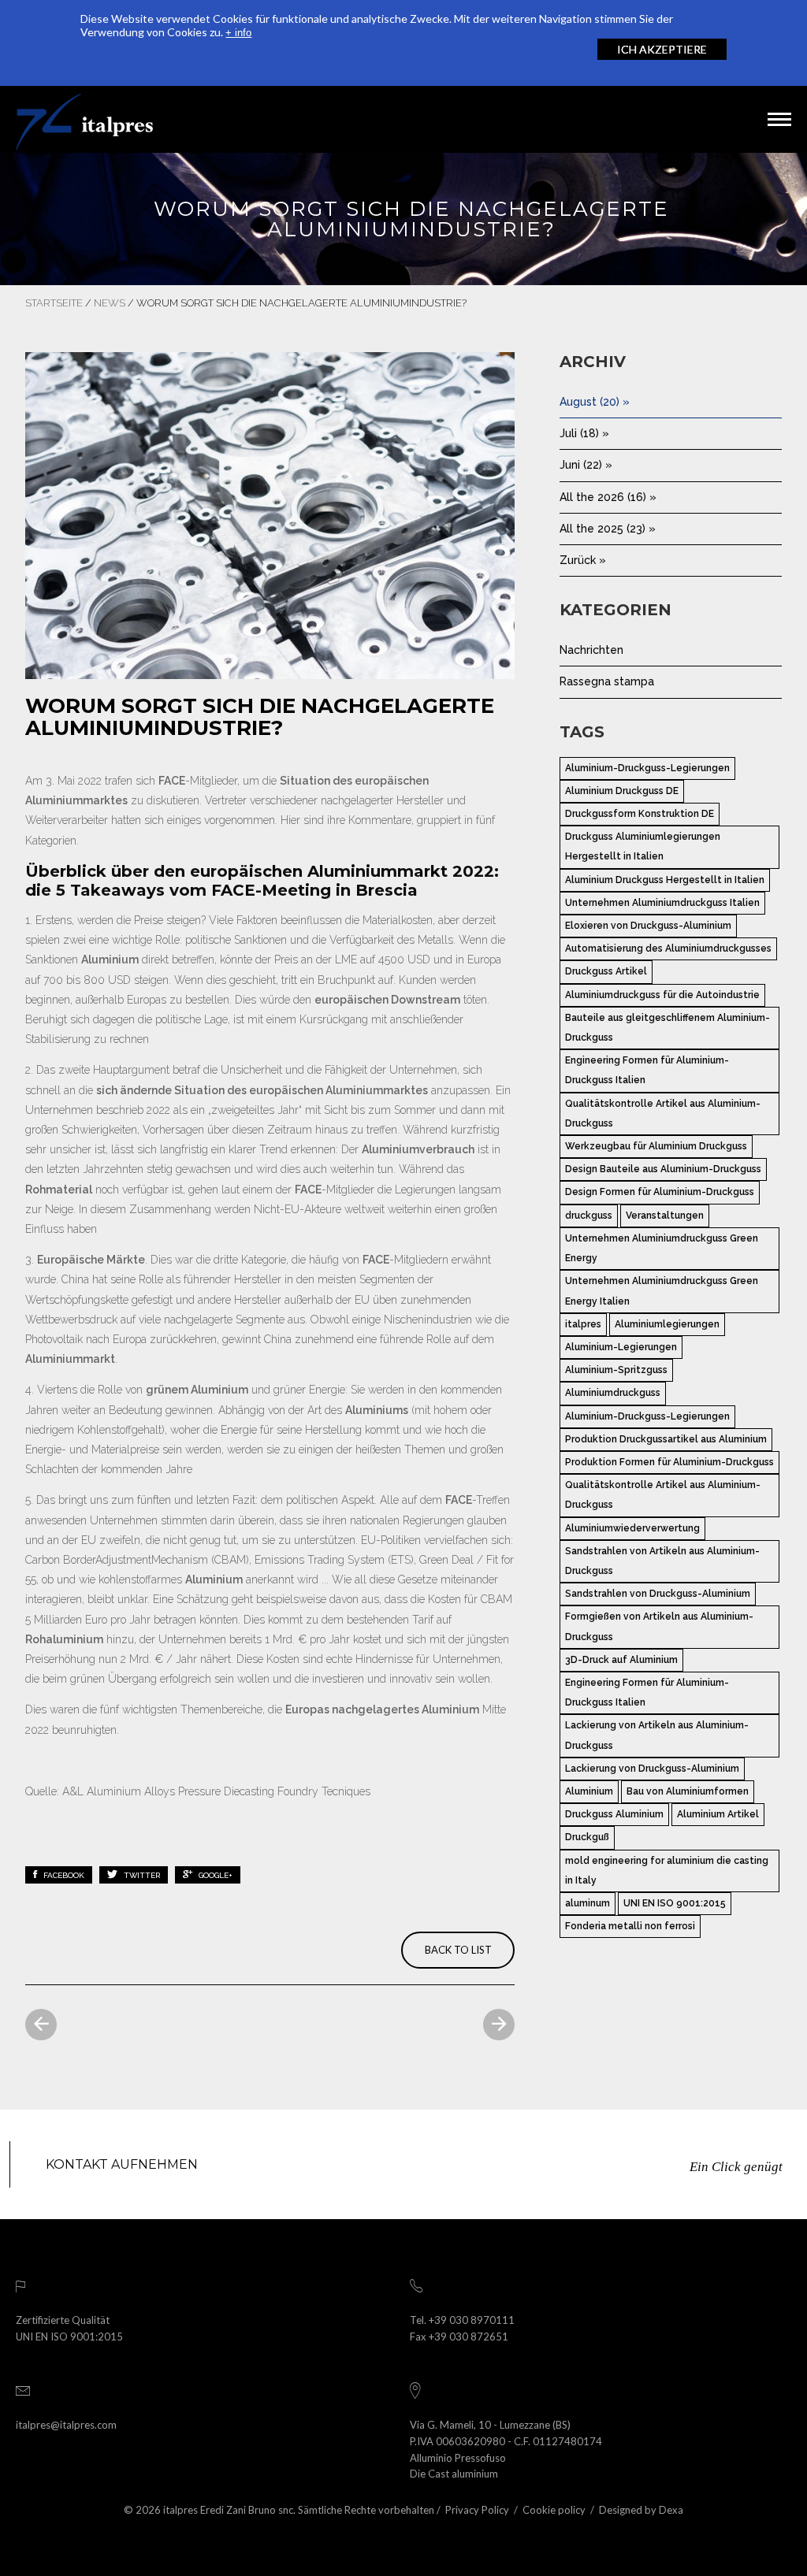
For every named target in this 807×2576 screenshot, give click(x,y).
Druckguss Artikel (606, 971)
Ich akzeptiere (662, 49)
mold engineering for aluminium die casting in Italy (667, 1871)
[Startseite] (84, 119)
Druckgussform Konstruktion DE (640, 814)
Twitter (141, 1875)
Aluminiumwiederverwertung (632, 1528)
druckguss (589, 1216)
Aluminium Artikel (718, 1814)
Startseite (54, 303)
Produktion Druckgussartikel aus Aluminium (666, 1439)
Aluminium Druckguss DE (622, 791)
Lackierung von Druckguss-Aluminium (652, 1769)
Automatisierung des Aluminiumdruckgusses (668, 948)
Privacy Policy (477, 2510)
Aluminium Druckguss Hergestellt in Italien (665, 880)
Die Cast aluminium (454, 2474)
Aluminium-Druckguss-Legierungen (647, 768)
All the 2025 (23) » (608, 529)
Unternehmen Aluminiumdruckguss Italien (662, 903)
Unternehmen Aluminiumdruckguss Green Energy (662, 1248)
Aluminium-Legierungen (621, 1347)
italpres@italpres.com (66, 2425)
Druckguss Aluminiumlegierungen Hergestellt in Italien (643, 846)
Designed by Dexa (641, 2510)
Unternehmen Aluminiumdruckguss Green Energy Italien (662, 1291)
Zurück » (583, 560)
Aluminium (589, 1791)
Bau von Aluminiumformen (688, 1791)
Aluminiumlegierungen (667, 1324)
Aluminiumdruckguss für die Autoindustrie (662, 995)
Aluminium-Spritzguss (616, 1370)
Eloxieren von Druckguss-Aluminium (648, 926)
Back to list (458, 1950)
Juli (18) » (584, 433)
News (110, 303)
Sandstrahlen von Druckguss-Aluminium (658, 1594)
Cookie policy (554, 2510)
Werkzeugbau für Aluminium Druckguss (656, 1146)
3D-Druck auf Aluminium (621, 1660)
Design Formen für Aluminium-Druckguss (660, 1192)
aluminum (588, 1903)
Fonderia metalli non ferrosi (630, 1926)
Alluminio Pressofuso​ (458, 2458)
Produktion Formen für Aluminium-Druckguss (669, 1462)
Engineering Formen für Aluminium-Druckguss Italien (647, 1070)
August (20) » (595, 402)
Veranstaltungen (665, 1216)
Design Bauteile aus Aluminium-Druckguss (663, 1169)
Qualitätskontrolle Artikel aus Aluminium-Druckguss (663, 1114)
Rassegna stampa (607, 681)
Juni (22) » (586, 465)
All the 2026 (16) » (608, 497)
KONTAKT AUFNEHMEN (122, 2164)
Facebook (63, 1875)
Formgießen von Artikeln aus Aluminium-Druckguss (659, 1626)
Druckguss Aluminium (614, 1814)
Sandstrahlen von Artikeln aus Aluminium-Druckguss (662, 1561)
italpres (583, 1324)
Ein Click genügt (736, 2167)
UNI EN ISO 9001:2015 (675, 1903)
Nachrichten (591, 650)
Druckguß (587, 1837)
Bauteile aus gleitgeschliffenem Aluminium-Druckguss (668, 1028)
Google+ (214, 1875)
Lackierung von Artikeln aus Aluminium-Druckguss (657, 1735)
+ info (238, 33)
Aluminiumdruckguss (613, 1393)
